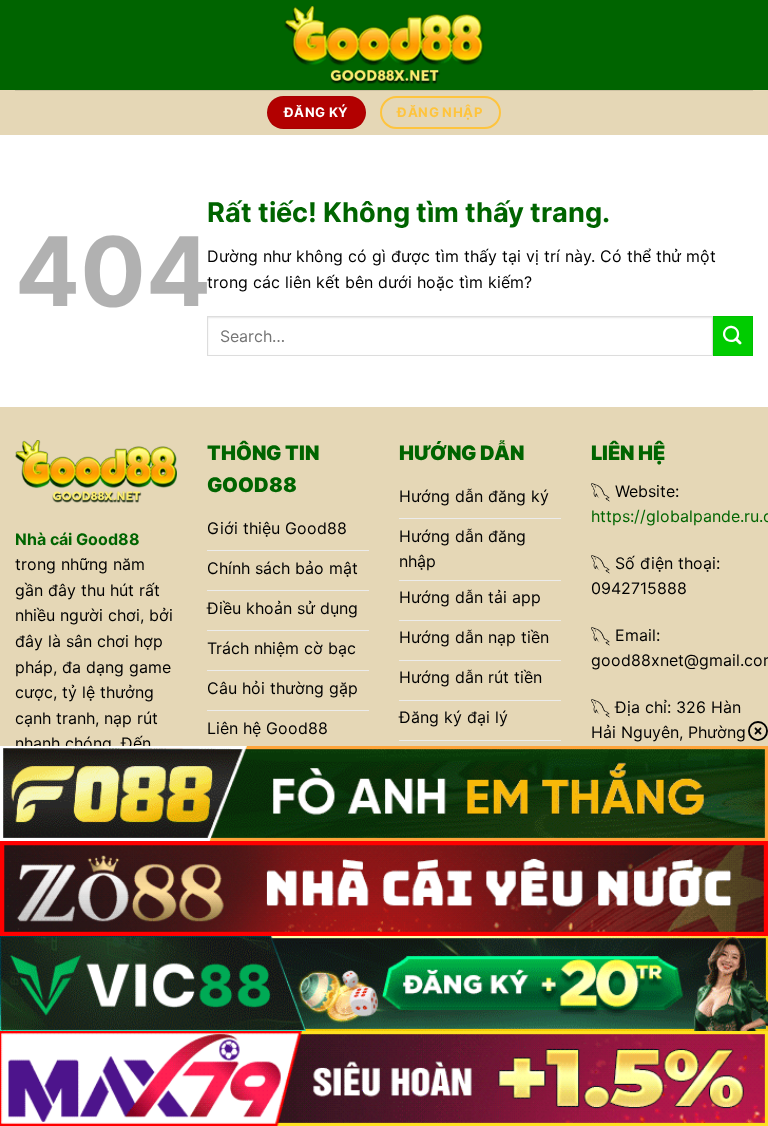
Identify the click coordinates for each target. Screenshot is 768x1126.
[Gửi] (733, 335)
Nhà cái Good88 (77, 539)
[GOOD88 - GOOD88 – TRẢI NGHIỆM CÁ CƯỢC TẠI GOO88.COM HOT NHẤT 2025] (384, 44)
